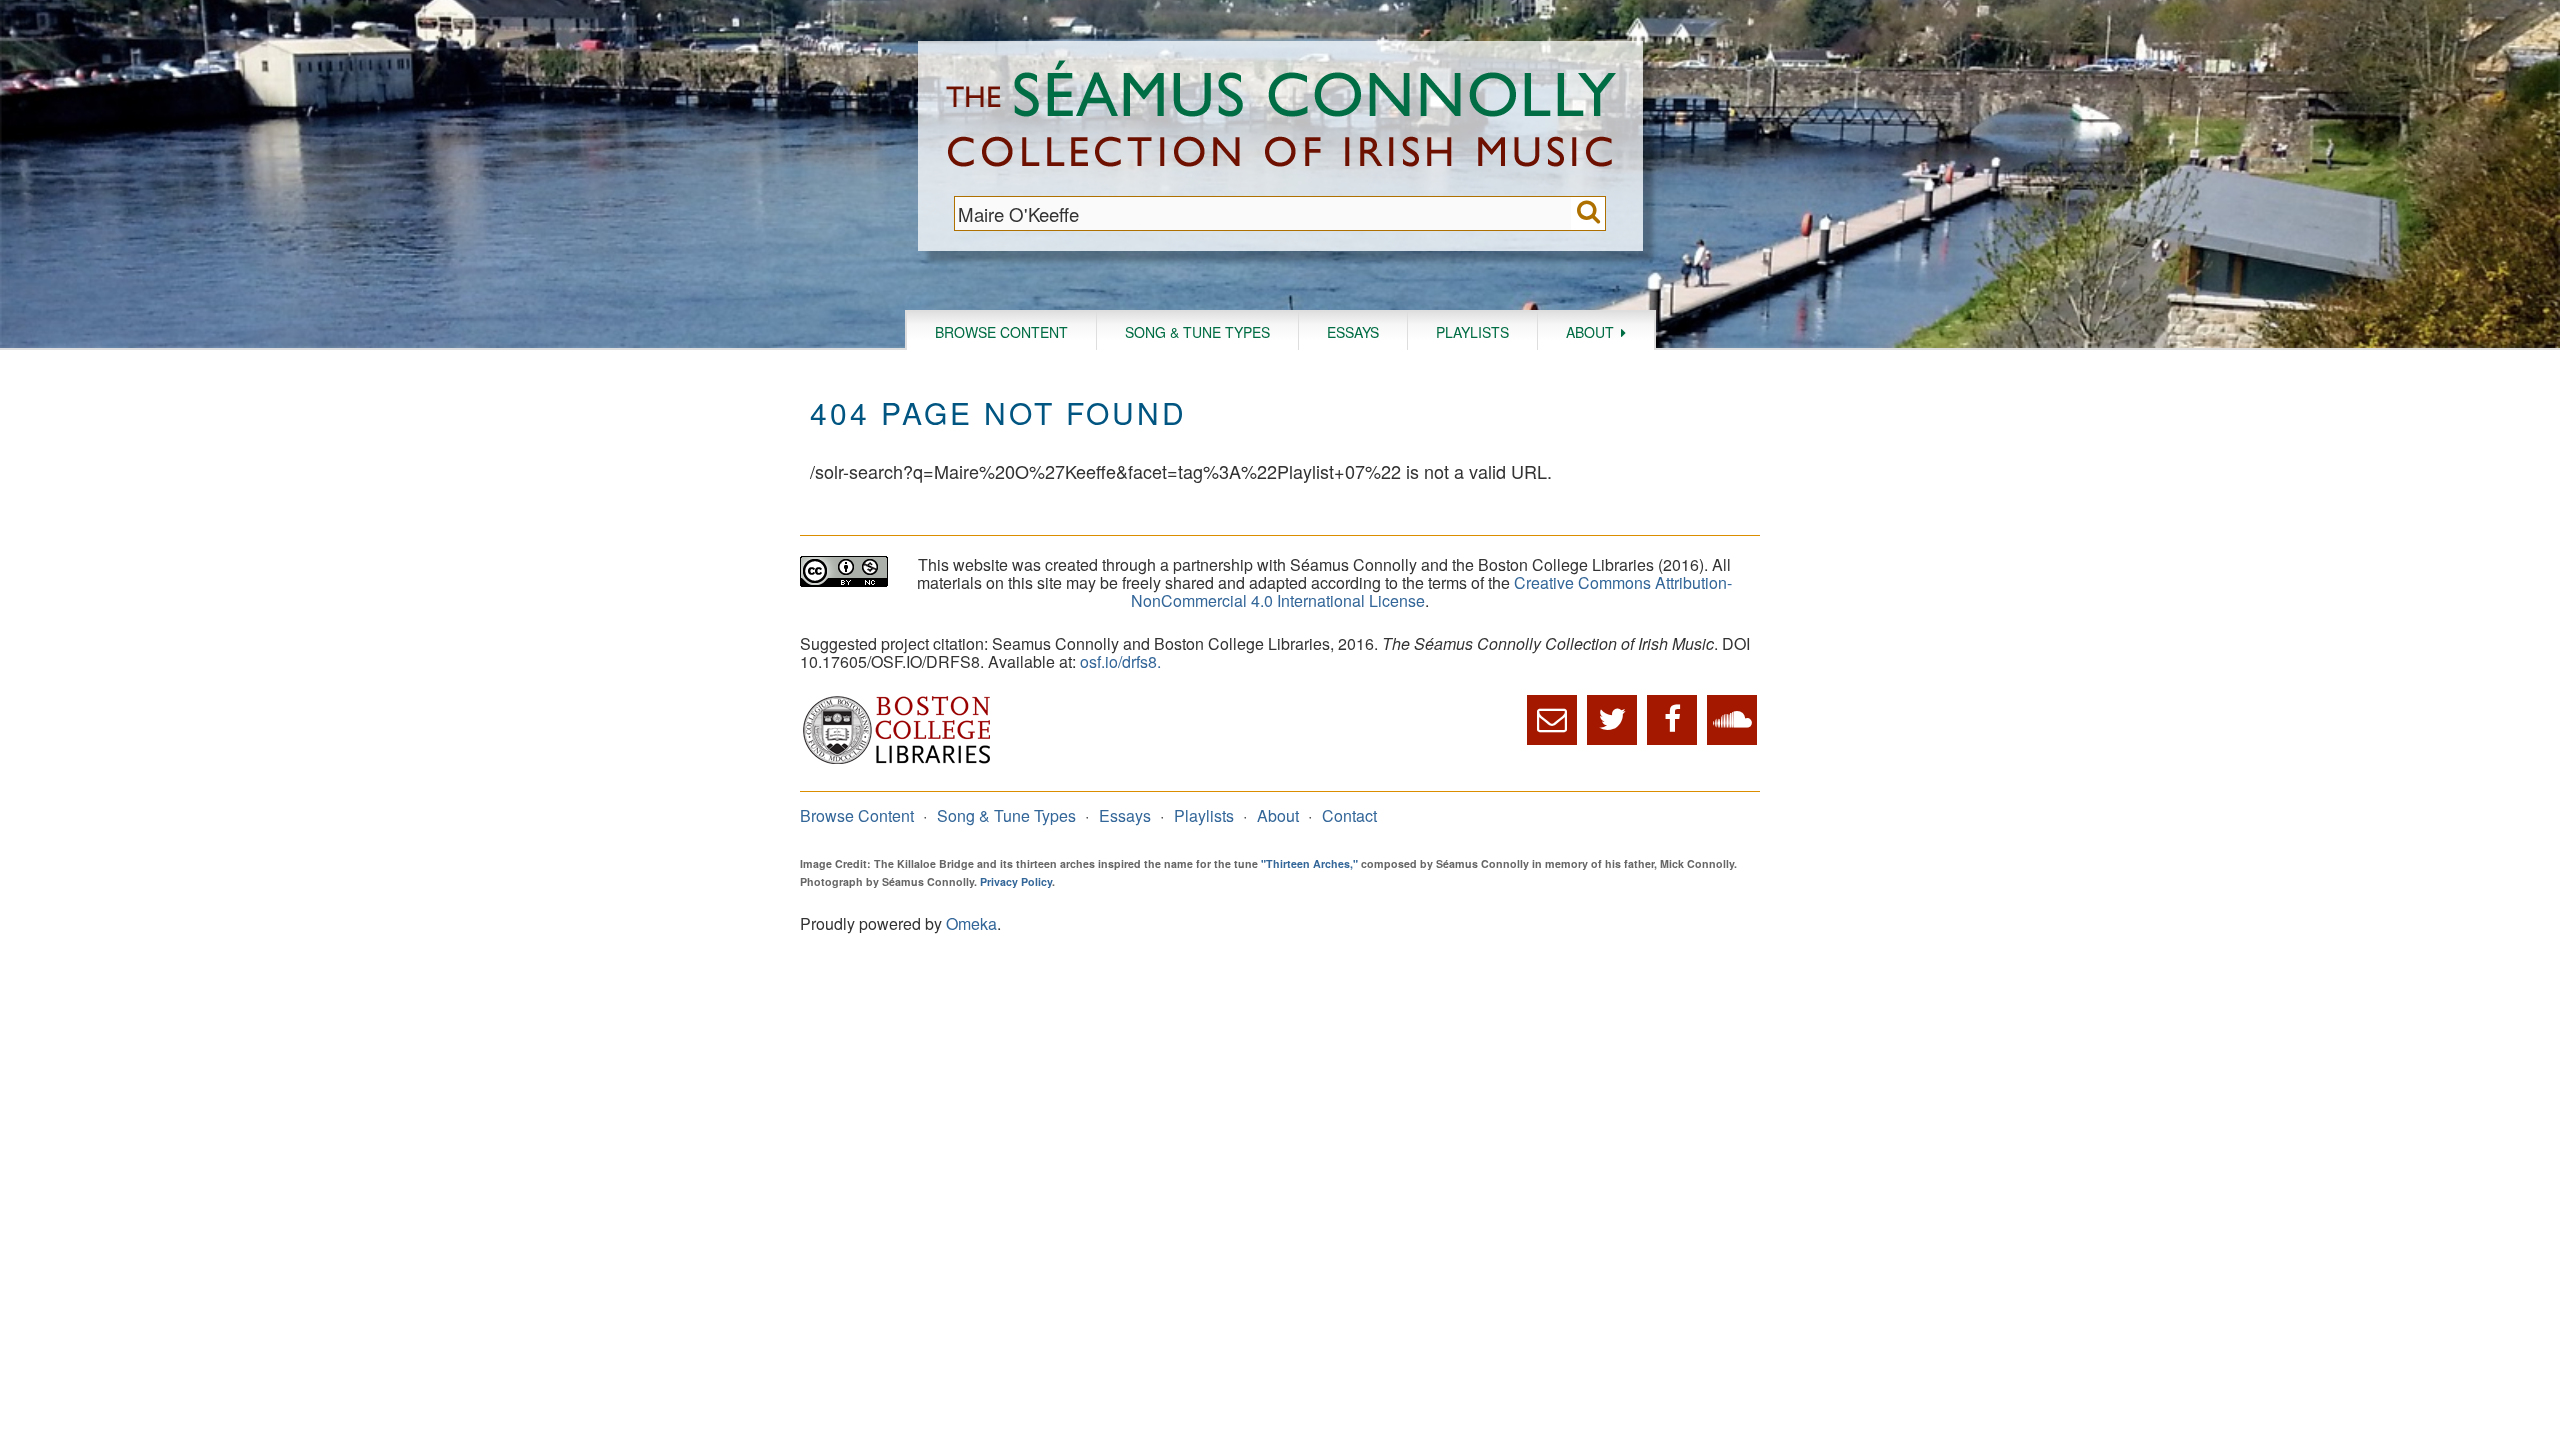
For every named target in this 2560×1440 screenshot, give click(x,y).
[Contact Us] (1552, 720)
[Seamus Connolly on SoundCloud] (1732, 720)
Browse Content (1001, 332)
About (1590, 332)
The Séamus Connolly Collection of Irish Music (1281, 118)
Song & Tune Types (1197, 332)
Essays (1353, 332)
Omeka (971, 923)
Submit (1588, 213)
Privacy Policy (1016, 881)
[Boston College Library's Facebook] (1672, 720)
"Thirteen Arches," (1309, 863)
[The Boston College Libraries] (897, 761)
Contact (1349, 815)
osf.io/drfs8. (1120, 661)
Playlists (1472, 332)
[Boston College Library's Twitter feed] (1612, 720)
